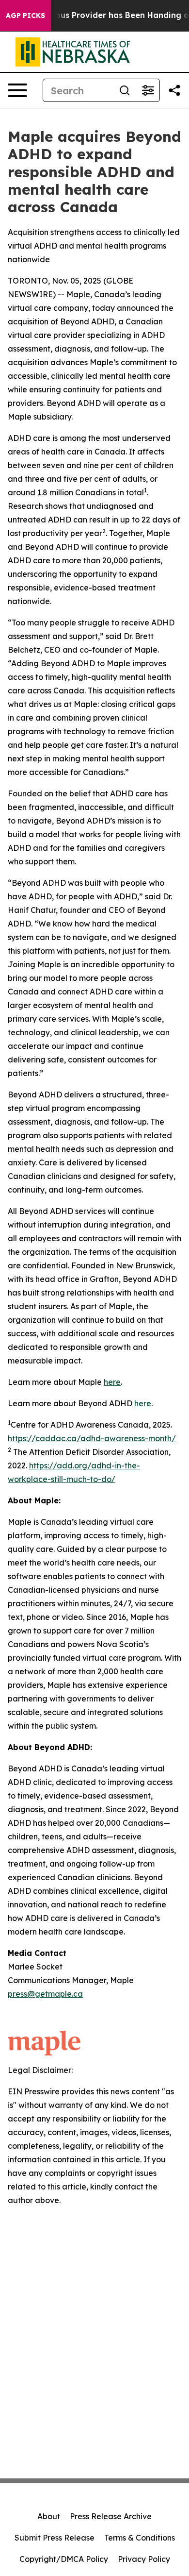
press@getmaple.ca (45, 1994)
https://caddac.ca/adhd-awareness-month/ (92, 1438)
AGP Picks (25, 16)
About (49, 2516)
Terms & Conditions (140, 2538)
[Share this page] (174, 90)
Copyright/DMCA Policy (64, 2559)
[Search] (125, 90)
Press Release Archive (111, 2516)
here (112, 1382)
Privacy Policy (144, 2559)
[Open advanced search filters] (148, 90)
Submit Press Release (55, 2538)
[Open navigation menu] (17, 90)
